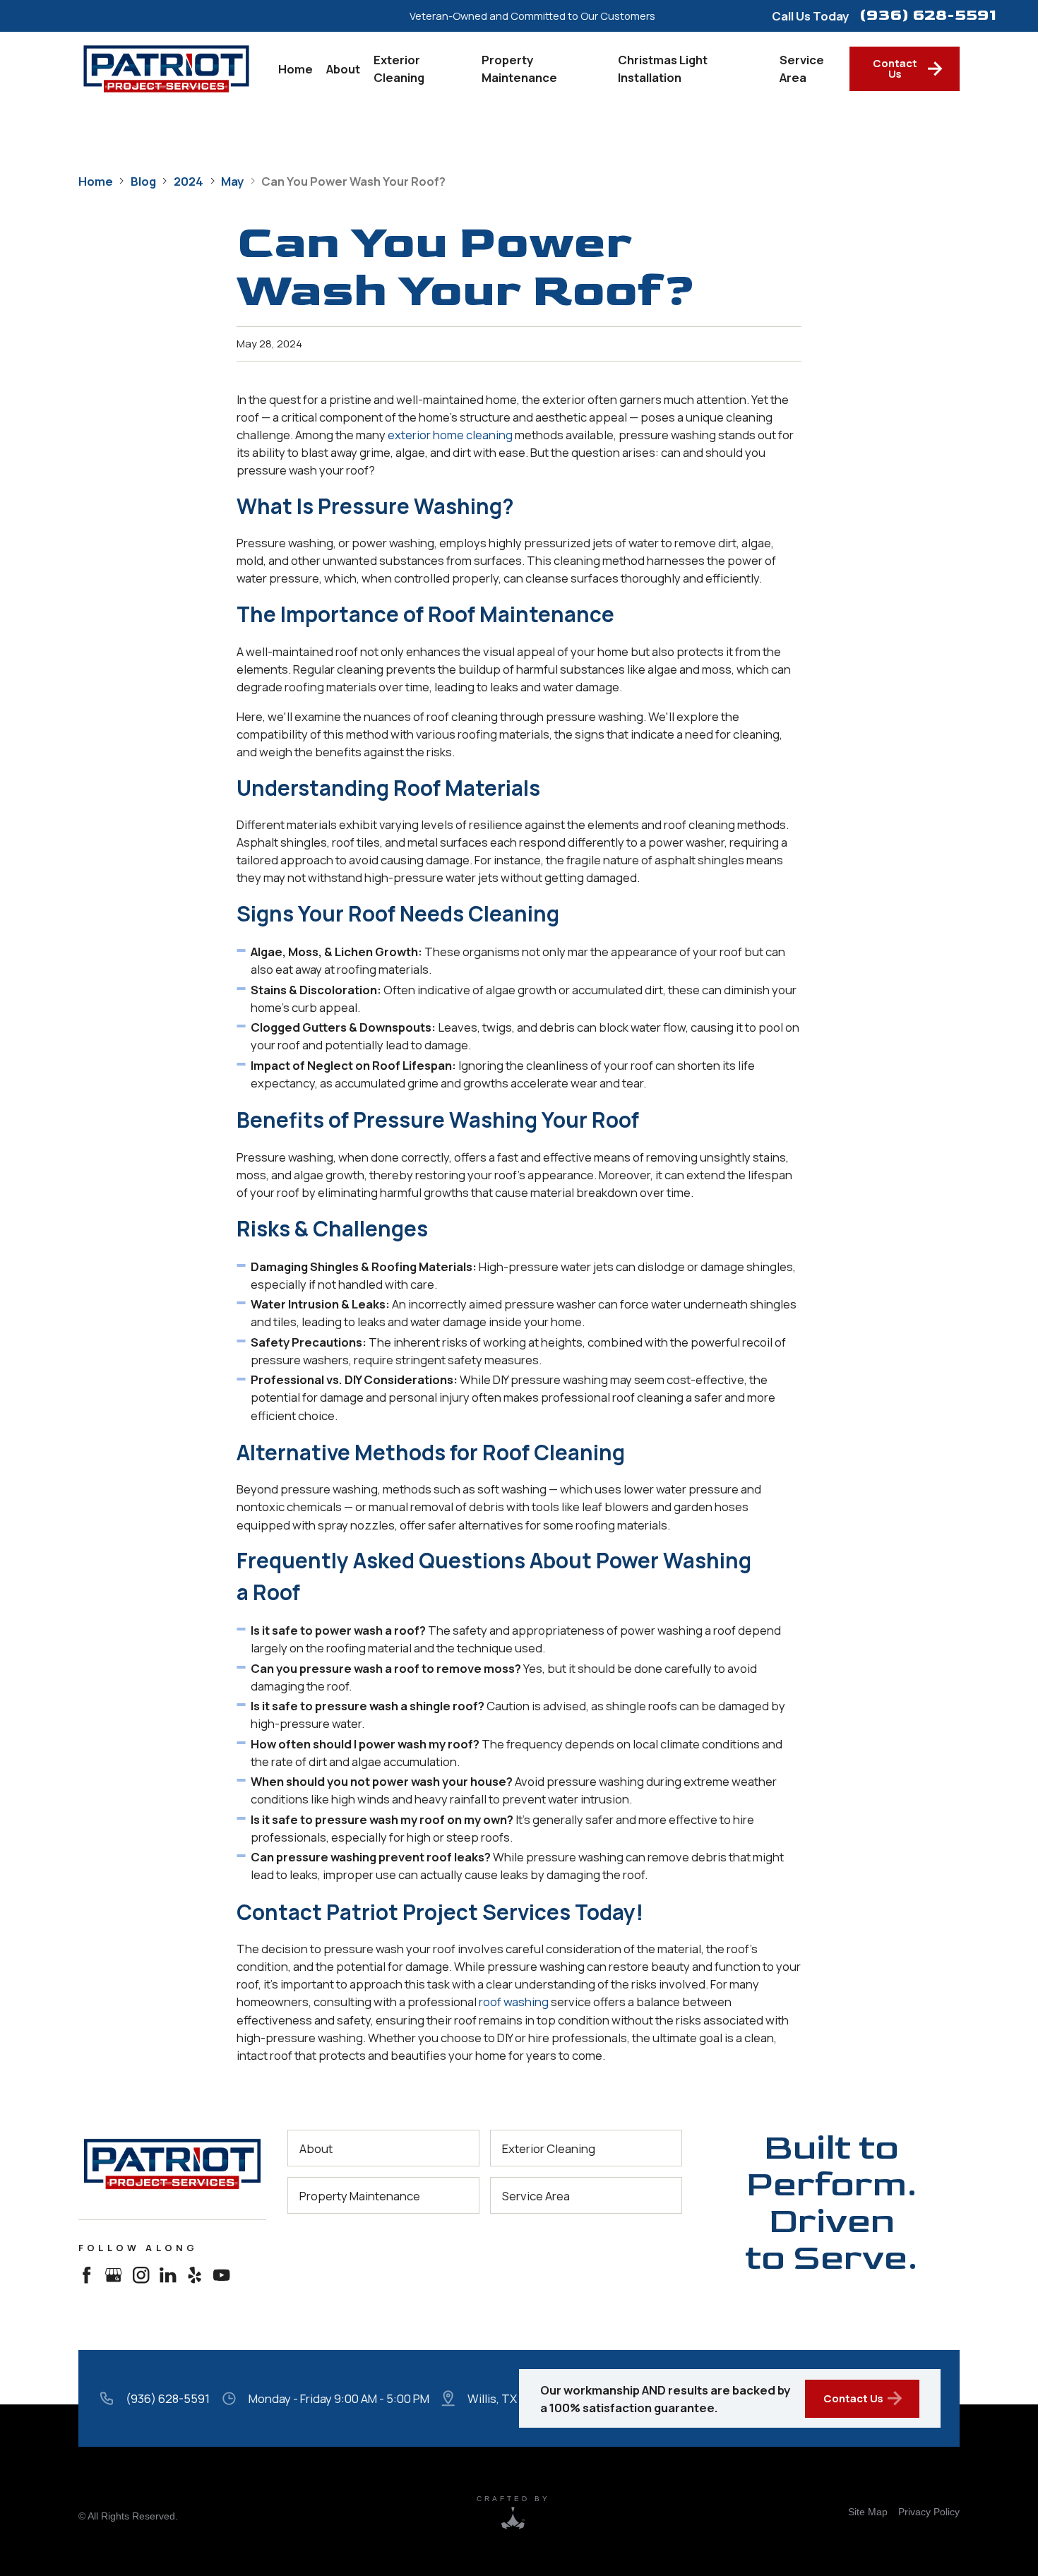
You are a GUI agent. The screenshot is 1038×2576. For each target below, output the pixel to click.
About (316, 2148)
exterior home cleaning (450, 434)
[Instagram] (141, 2276)
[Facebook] (86, 2276)
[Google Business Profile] (113, 2276)
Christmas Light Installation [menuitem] (663, 68)
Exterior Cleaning (549, 2148)
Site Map (868, 2512)
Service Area (536, 2196)
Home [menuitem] (296, 69)
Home (96, 181)
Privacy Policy (929, 2512)
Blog (143, 181)
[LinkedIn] (168, 2276)
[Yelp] (195, 2276)
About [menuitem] (343, 69)
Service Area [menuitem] (802, 68)
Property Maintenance (360, 2196)
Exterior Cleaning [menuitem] (399, 68)
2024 (189, 181)
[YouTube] (221, 2276)
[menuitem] (868, 2511)
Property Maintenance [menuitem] (519, 68)
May (232, 181)
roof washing (514, 2002)
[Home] (172, 2164)
